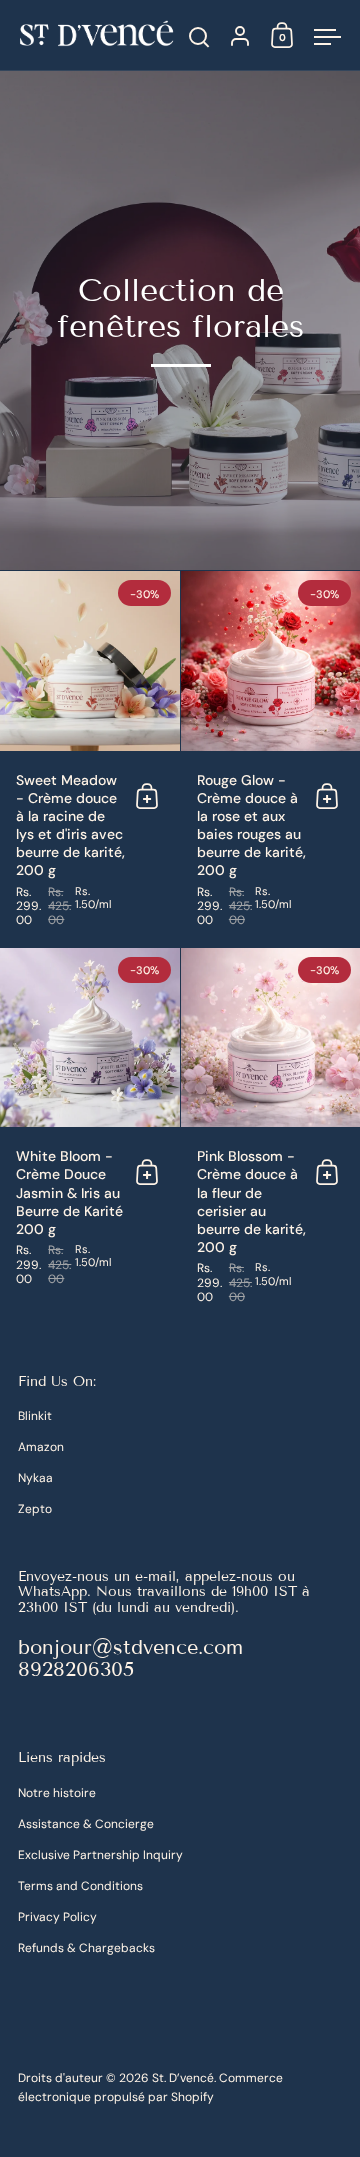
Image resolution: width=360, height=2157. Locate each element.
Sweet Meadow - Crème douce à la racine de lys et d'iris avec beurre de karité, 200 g (90, 759)
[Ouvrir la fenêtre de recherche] (199, 37)
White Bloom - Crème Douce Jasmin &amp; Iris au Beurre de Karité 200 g (90, 1136)
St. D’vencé (183, 2078)
